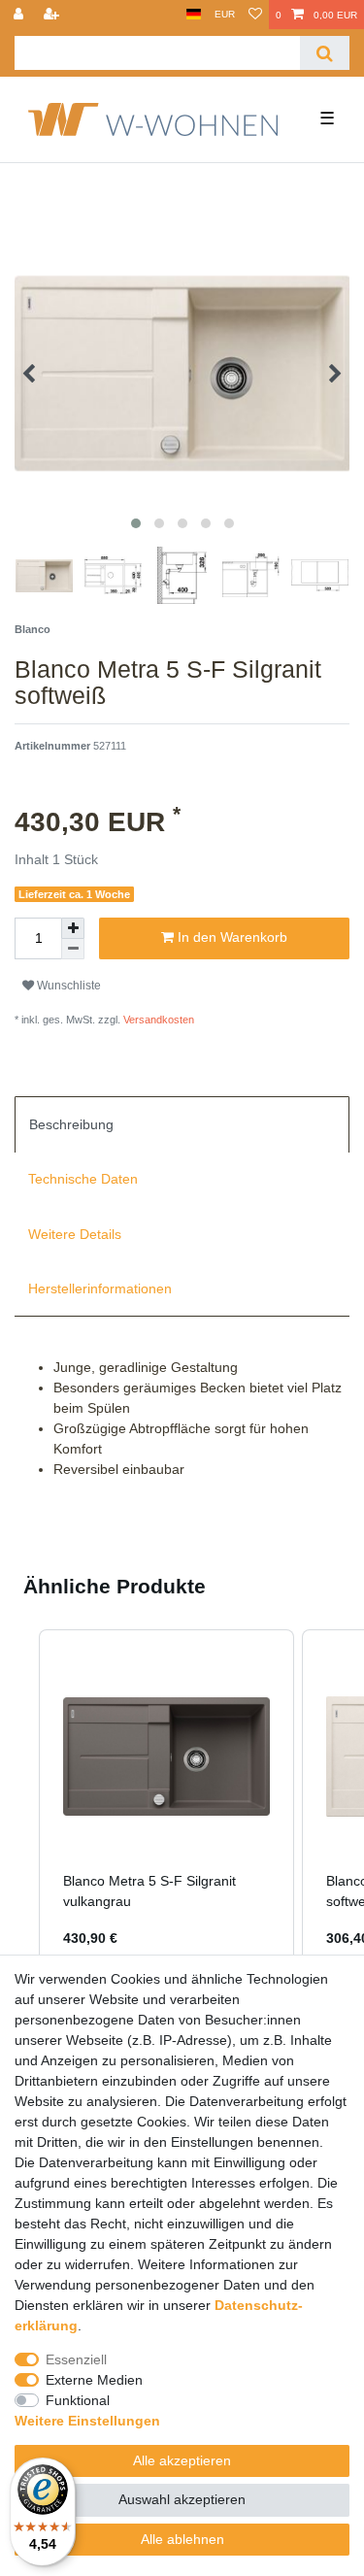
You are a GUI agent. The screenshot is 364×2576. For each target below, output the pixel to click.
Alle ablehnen (182, 2539)
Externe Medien (94, 2380)
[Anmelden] (20, 15)
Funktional (78, 2400)
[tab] (182, 1124)
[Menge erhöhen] (73, 928)
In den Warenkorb (231, 937)
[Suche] (325, 53)
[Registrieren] (53, 15)
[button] (19, 1801)
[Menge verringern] (73, 949)
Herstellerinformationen (100, 1288)
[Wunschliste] (255, 15)
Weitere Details (75, 1234)
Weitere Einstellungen (87, 2421)
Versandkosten (157, 1020)
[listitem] (166, 1801)
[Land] (194, 15)
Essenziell (76, 2359)
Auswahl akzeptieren (182, 2499)
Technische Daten (83, 1179)
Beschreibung (71, 1124)
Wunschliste (67, 986)
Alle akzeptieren (182, 2460)
